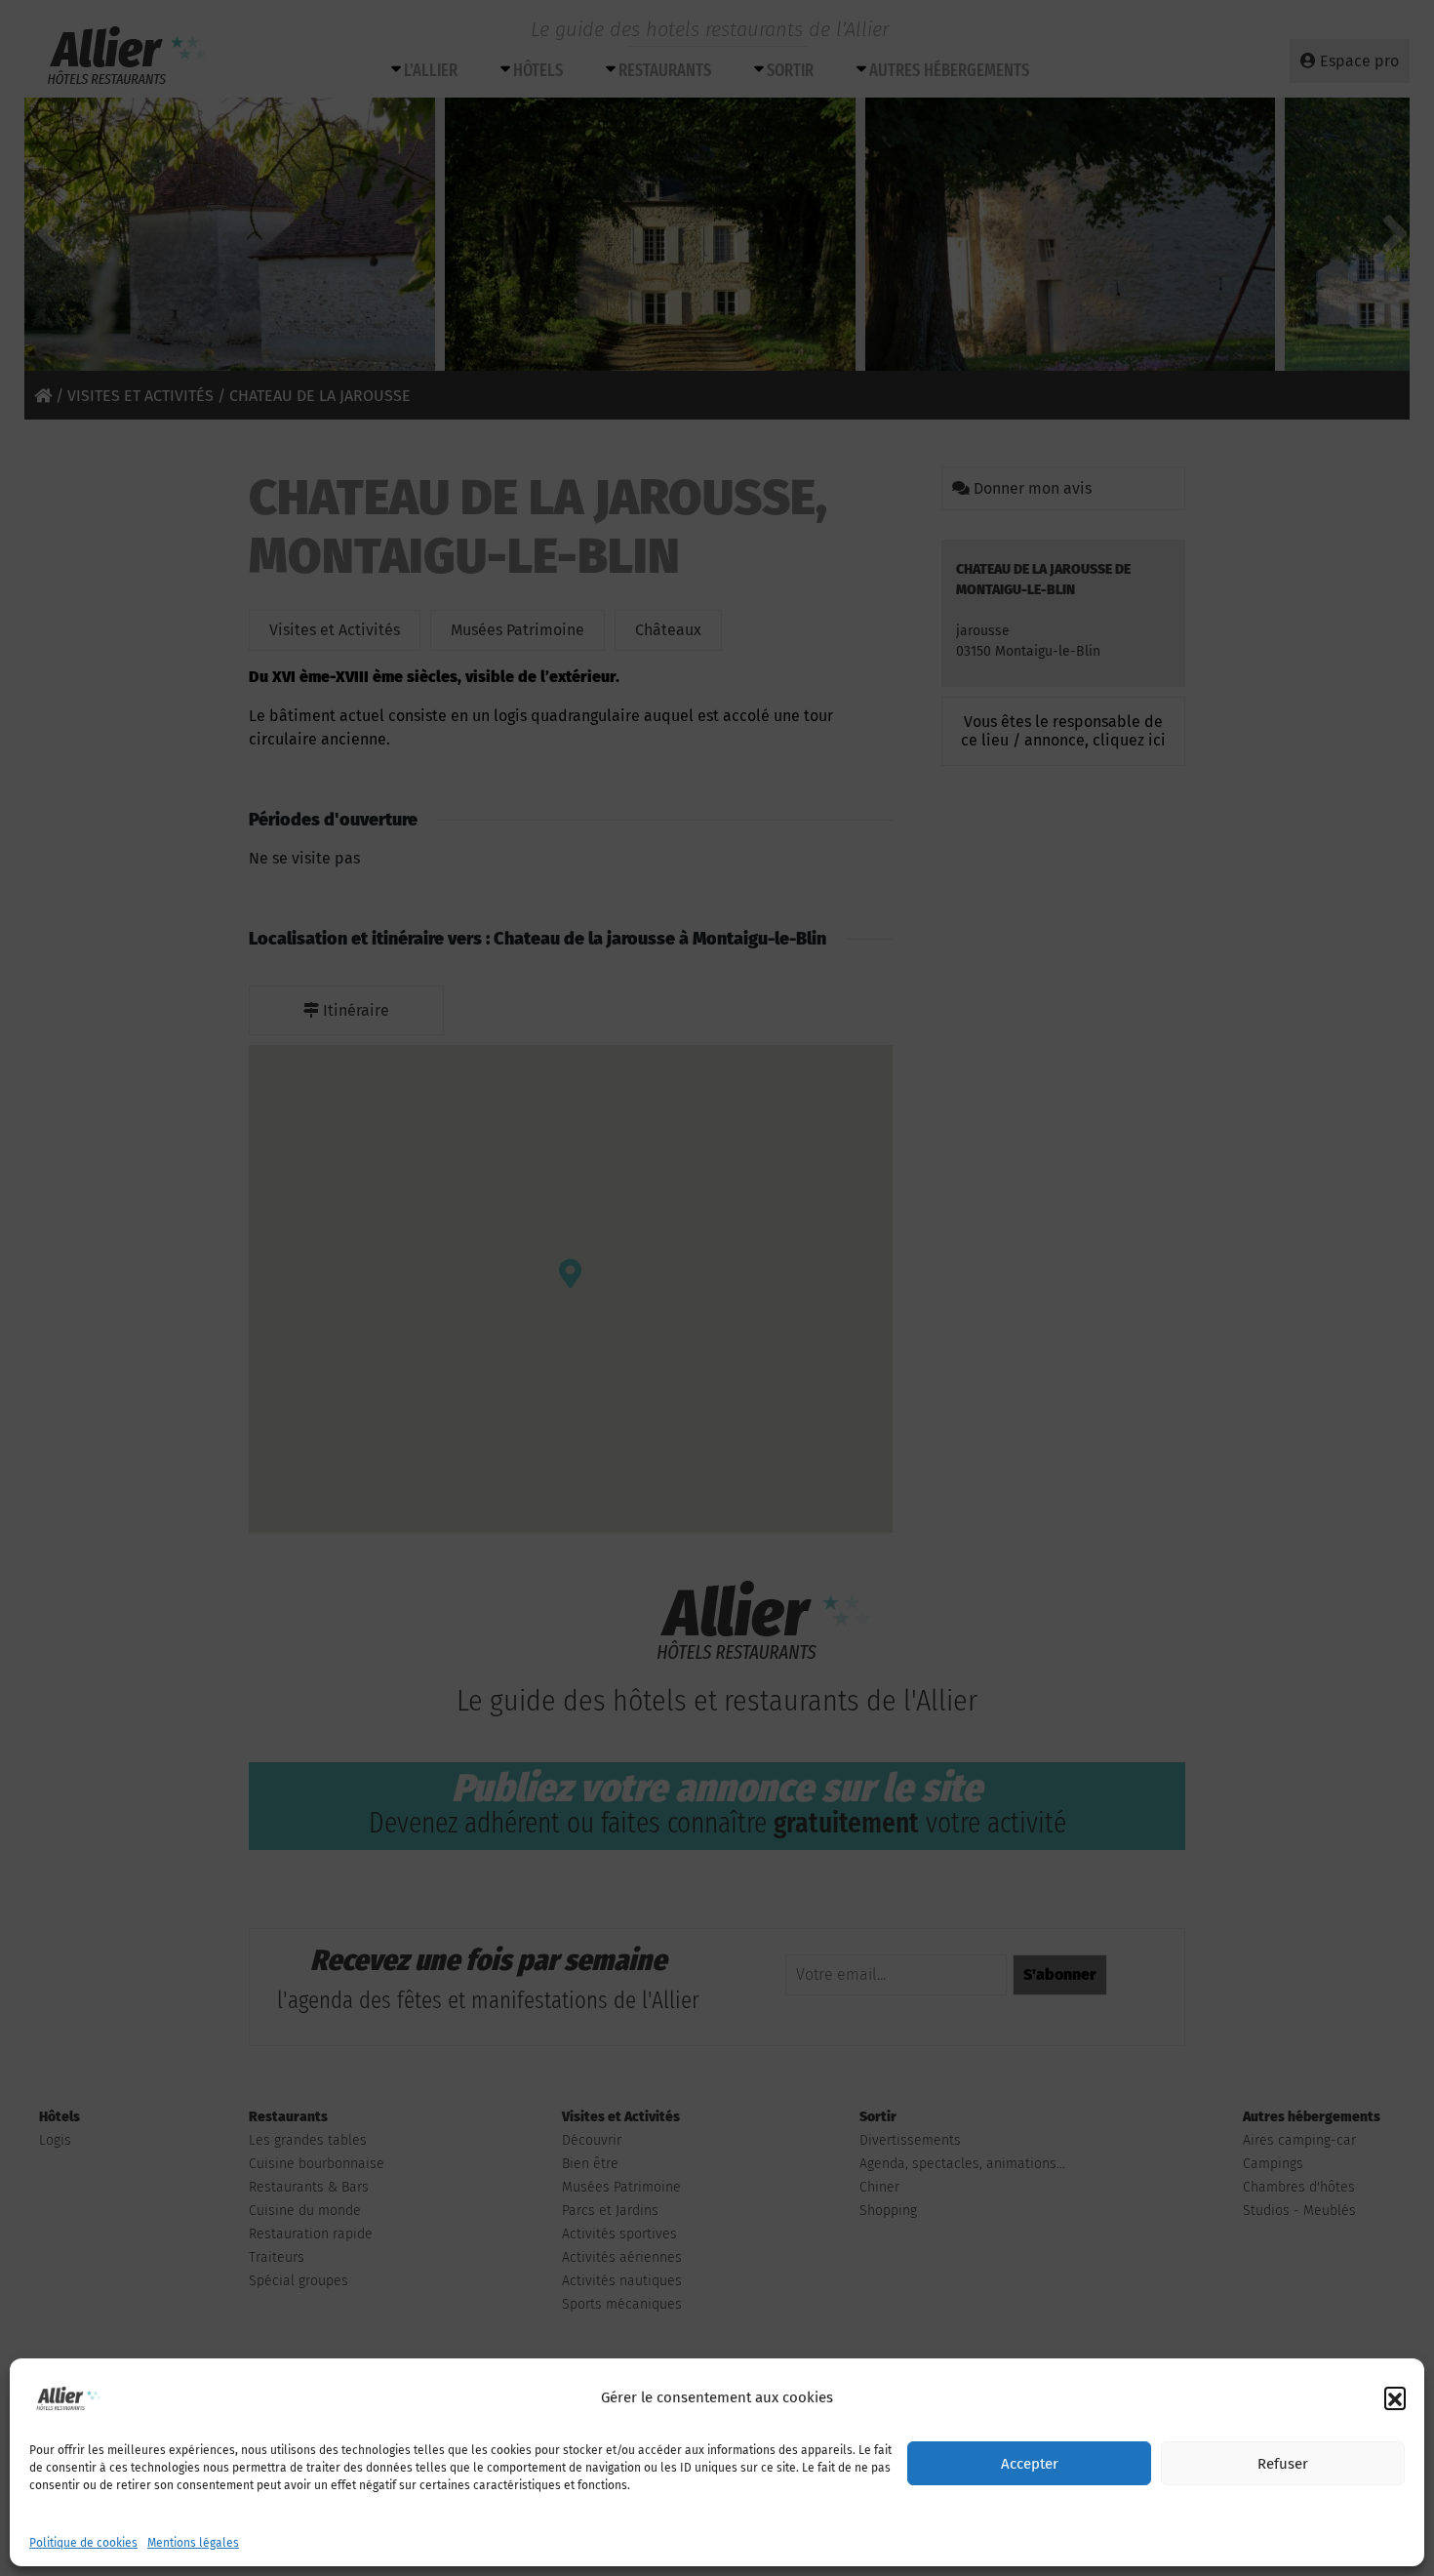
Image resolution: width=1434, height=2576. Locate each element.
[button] (1395, 2397)
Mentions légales (193, 2543)
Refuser (1283, 2464)
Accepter (1030, 2464)
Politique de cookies (83, 2543)
